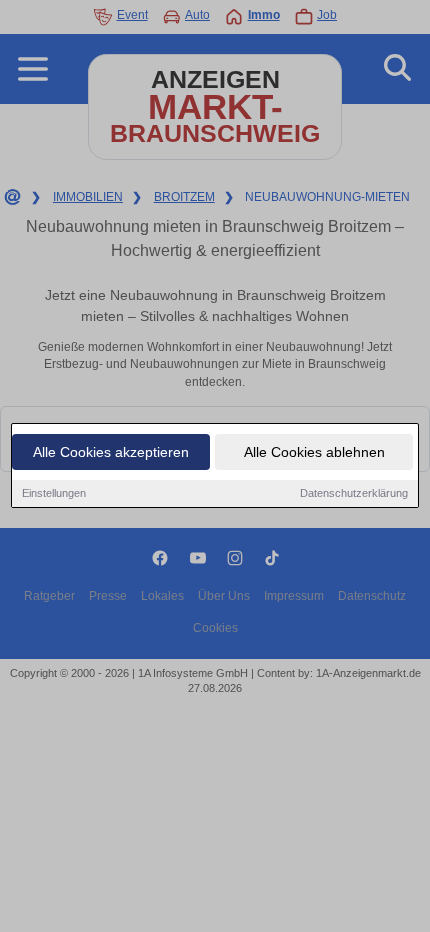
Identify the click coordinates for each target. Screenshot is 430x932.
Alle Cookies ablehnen (314, 452)
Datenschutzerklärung (354, 493)
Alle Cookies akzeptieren (111, 452)
